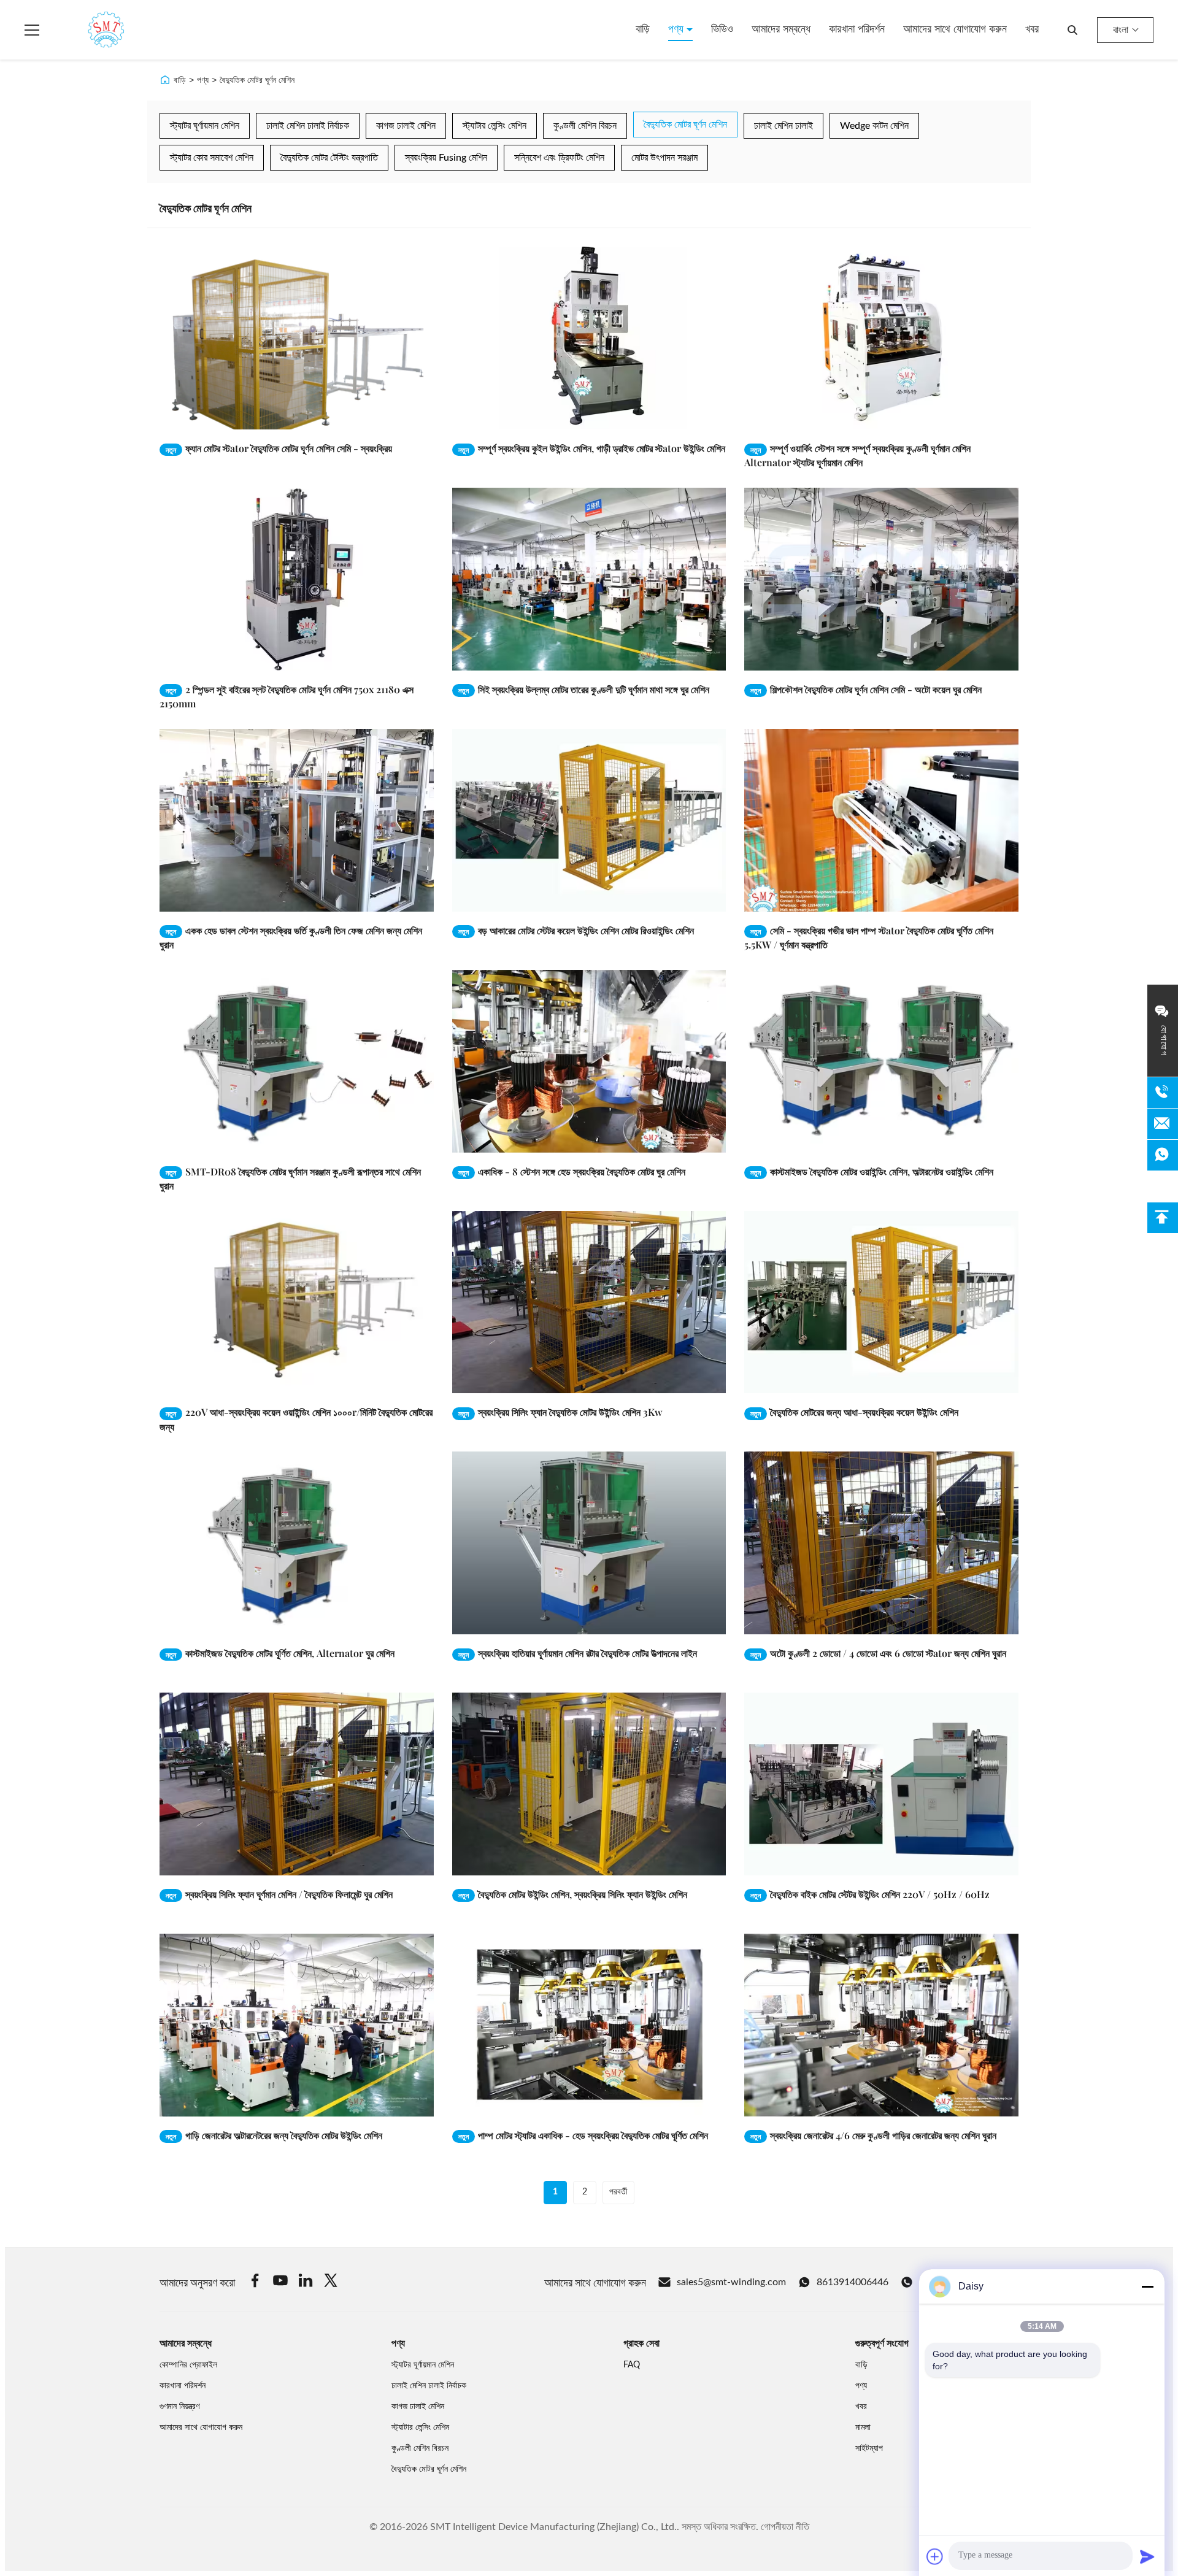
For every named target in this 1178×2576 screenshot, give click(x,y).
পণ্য (677, 29)
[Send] (1147, 2556)
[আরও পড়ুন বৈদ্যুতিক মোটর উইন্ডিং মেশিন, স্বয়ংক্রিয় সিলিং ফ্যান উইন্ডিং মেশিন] (589, 1784)
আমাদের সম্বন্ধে (781, 29)
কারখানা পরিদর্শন (857, 29)
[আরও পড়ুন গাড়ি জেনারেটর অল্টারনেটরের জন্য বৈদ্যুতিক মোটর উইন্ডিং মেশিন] (297, 2025)
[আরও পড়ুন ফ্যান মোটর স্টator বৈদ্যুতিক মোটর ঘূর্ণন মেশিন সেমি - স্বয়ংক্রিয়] (297, 338)
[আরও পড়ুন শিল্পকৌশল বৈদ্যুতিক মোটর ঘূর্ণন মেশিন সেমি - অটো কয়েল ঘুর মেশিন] (881, 579)
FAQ (632, 2365)
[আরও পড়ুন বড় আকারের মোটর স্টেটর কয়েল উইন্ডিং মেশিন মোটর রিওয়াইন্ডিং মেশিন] (589, 820)
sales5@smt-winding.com (731, 2282)
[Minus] (1147, 2286)
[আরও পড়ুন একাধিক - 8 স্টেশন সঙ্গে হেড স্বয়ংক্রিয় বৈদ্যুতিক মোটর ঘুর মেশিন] (589, 1061)
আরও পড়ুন (397, 420)
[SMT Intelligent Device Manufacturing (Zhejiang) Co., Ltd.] (88, 30)
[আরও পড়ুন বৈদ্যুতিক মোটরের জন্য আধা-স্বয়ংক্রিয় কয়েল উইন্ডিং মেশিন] (881, 1302)
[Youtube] (280, 2282)
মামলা (863, 2428)
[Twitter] (331, 2282)
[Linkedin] (306, 2282)
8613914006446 (853, 2282)
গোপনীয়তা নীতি (785, 2527)
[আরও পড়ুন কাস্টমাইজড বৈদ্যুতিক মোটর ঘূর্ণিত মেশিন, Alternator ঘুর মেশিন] (297, 1543)
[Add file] (935, 2556)
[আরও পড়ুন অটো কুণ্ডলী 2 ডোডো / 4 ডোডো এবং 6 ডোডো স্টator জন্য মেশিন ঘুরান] (881, 1543)
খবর (1032, 29)
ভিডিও (722, 29)
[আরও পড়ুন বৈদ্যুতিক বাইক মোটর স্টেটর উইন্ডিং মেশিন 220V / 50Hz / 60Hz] (881, 1784)
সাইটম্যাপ (869, 2448)
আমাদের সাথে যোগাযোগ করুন (955, 29)
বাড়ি (643, 29)
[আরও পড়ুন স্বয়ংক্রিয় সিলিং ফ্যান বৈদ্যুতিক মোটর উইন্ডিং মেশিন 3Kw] (589, 1302)
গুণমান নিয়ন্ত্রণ (179, 2407)
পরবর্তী (618, 2192)
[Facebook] (255, 2282)
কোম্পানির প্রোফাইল (188, 2365)
